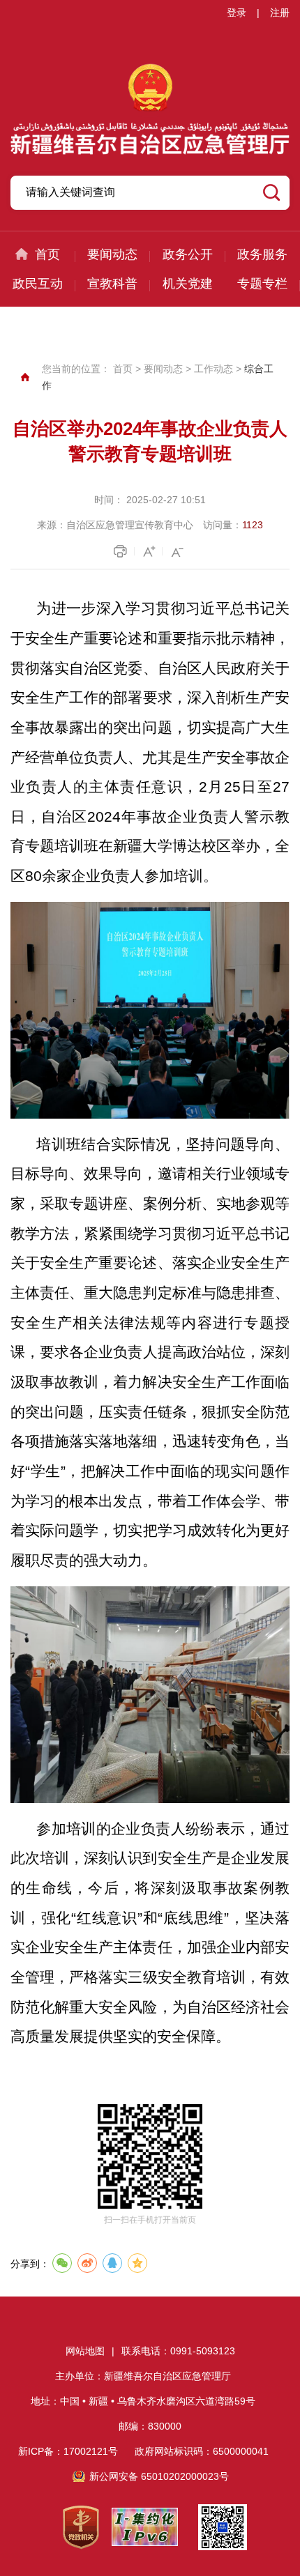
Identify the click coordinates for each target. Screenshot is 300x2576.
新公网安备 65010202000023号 (159, 2476)
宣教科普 (112, 284)
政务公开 (188, 254)
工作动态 (213, 369)
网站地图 (85, 2351)
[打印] (122, 551)
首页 (47, 254)
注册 (280, 13)
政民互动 (38, 284)
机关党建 (188, 284)
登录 (237, 13)
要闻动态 (112, 254)
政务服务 (262, 254)
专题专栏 (262, 284)
